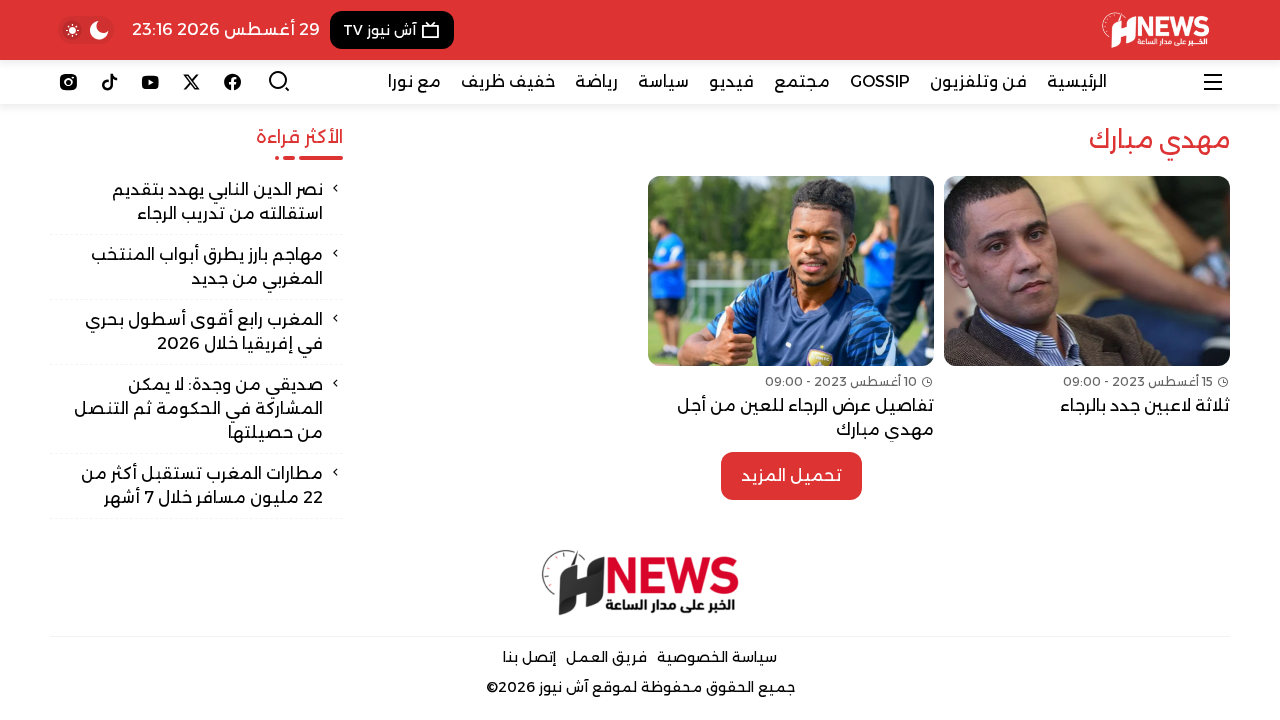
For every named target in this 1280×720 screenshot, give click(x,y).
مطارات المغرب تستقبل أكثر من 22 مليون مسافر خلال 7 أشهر (202, 485)
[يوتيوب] (150, 82)
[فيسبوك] (232, 82)
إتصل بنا (529, 657)
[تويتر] (191, 82)
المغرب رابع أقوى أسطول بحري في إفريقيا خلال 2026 (204, 331)
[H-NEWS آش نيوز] (1155, 30)
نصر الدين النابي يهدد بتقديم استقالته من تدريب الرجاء (217, 201)
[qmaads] (640, 582)
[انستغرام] (68, 82)
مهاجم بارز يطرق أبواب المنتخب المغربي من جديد (207, 266)
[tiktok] (109, 82)
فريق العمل (606, 657)
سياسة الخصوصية (717, 657)
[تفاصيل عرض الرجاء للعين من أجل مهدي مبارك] (791, 309)
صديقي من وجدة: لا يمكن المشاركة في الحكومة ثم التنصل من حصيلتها (198, 408)
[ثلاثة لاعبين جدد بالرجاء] (1087, 309)
